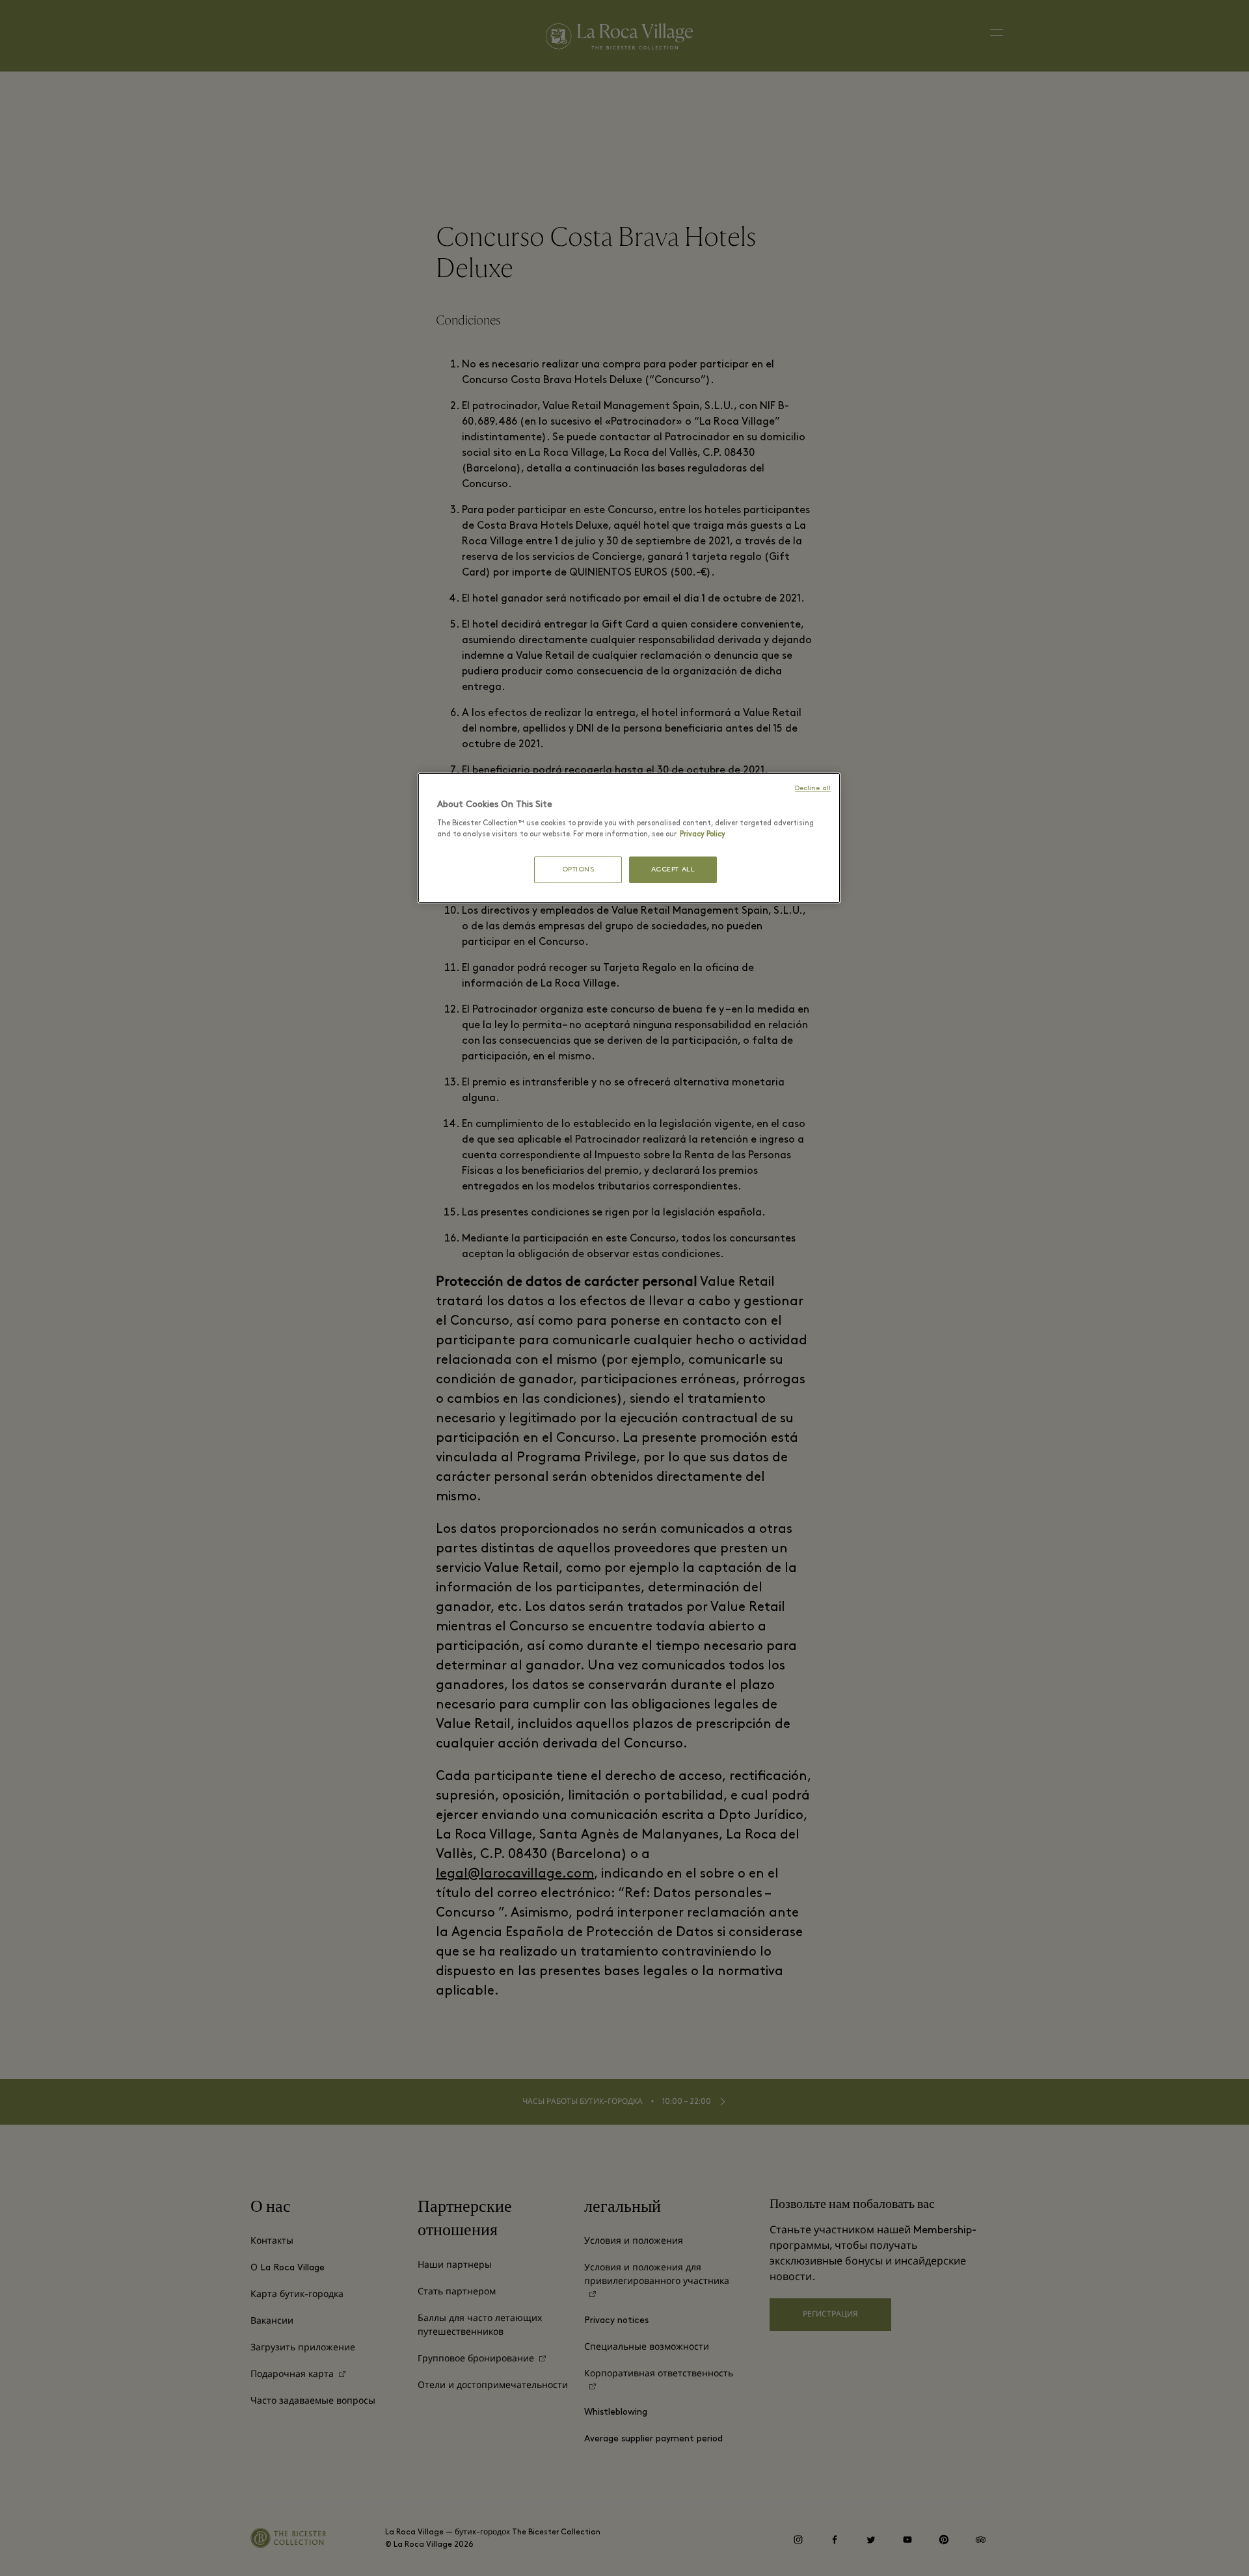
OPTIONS (578, 870)
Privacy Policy (703, 834)
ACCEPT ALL (673, 870)
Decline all (813, 789)
